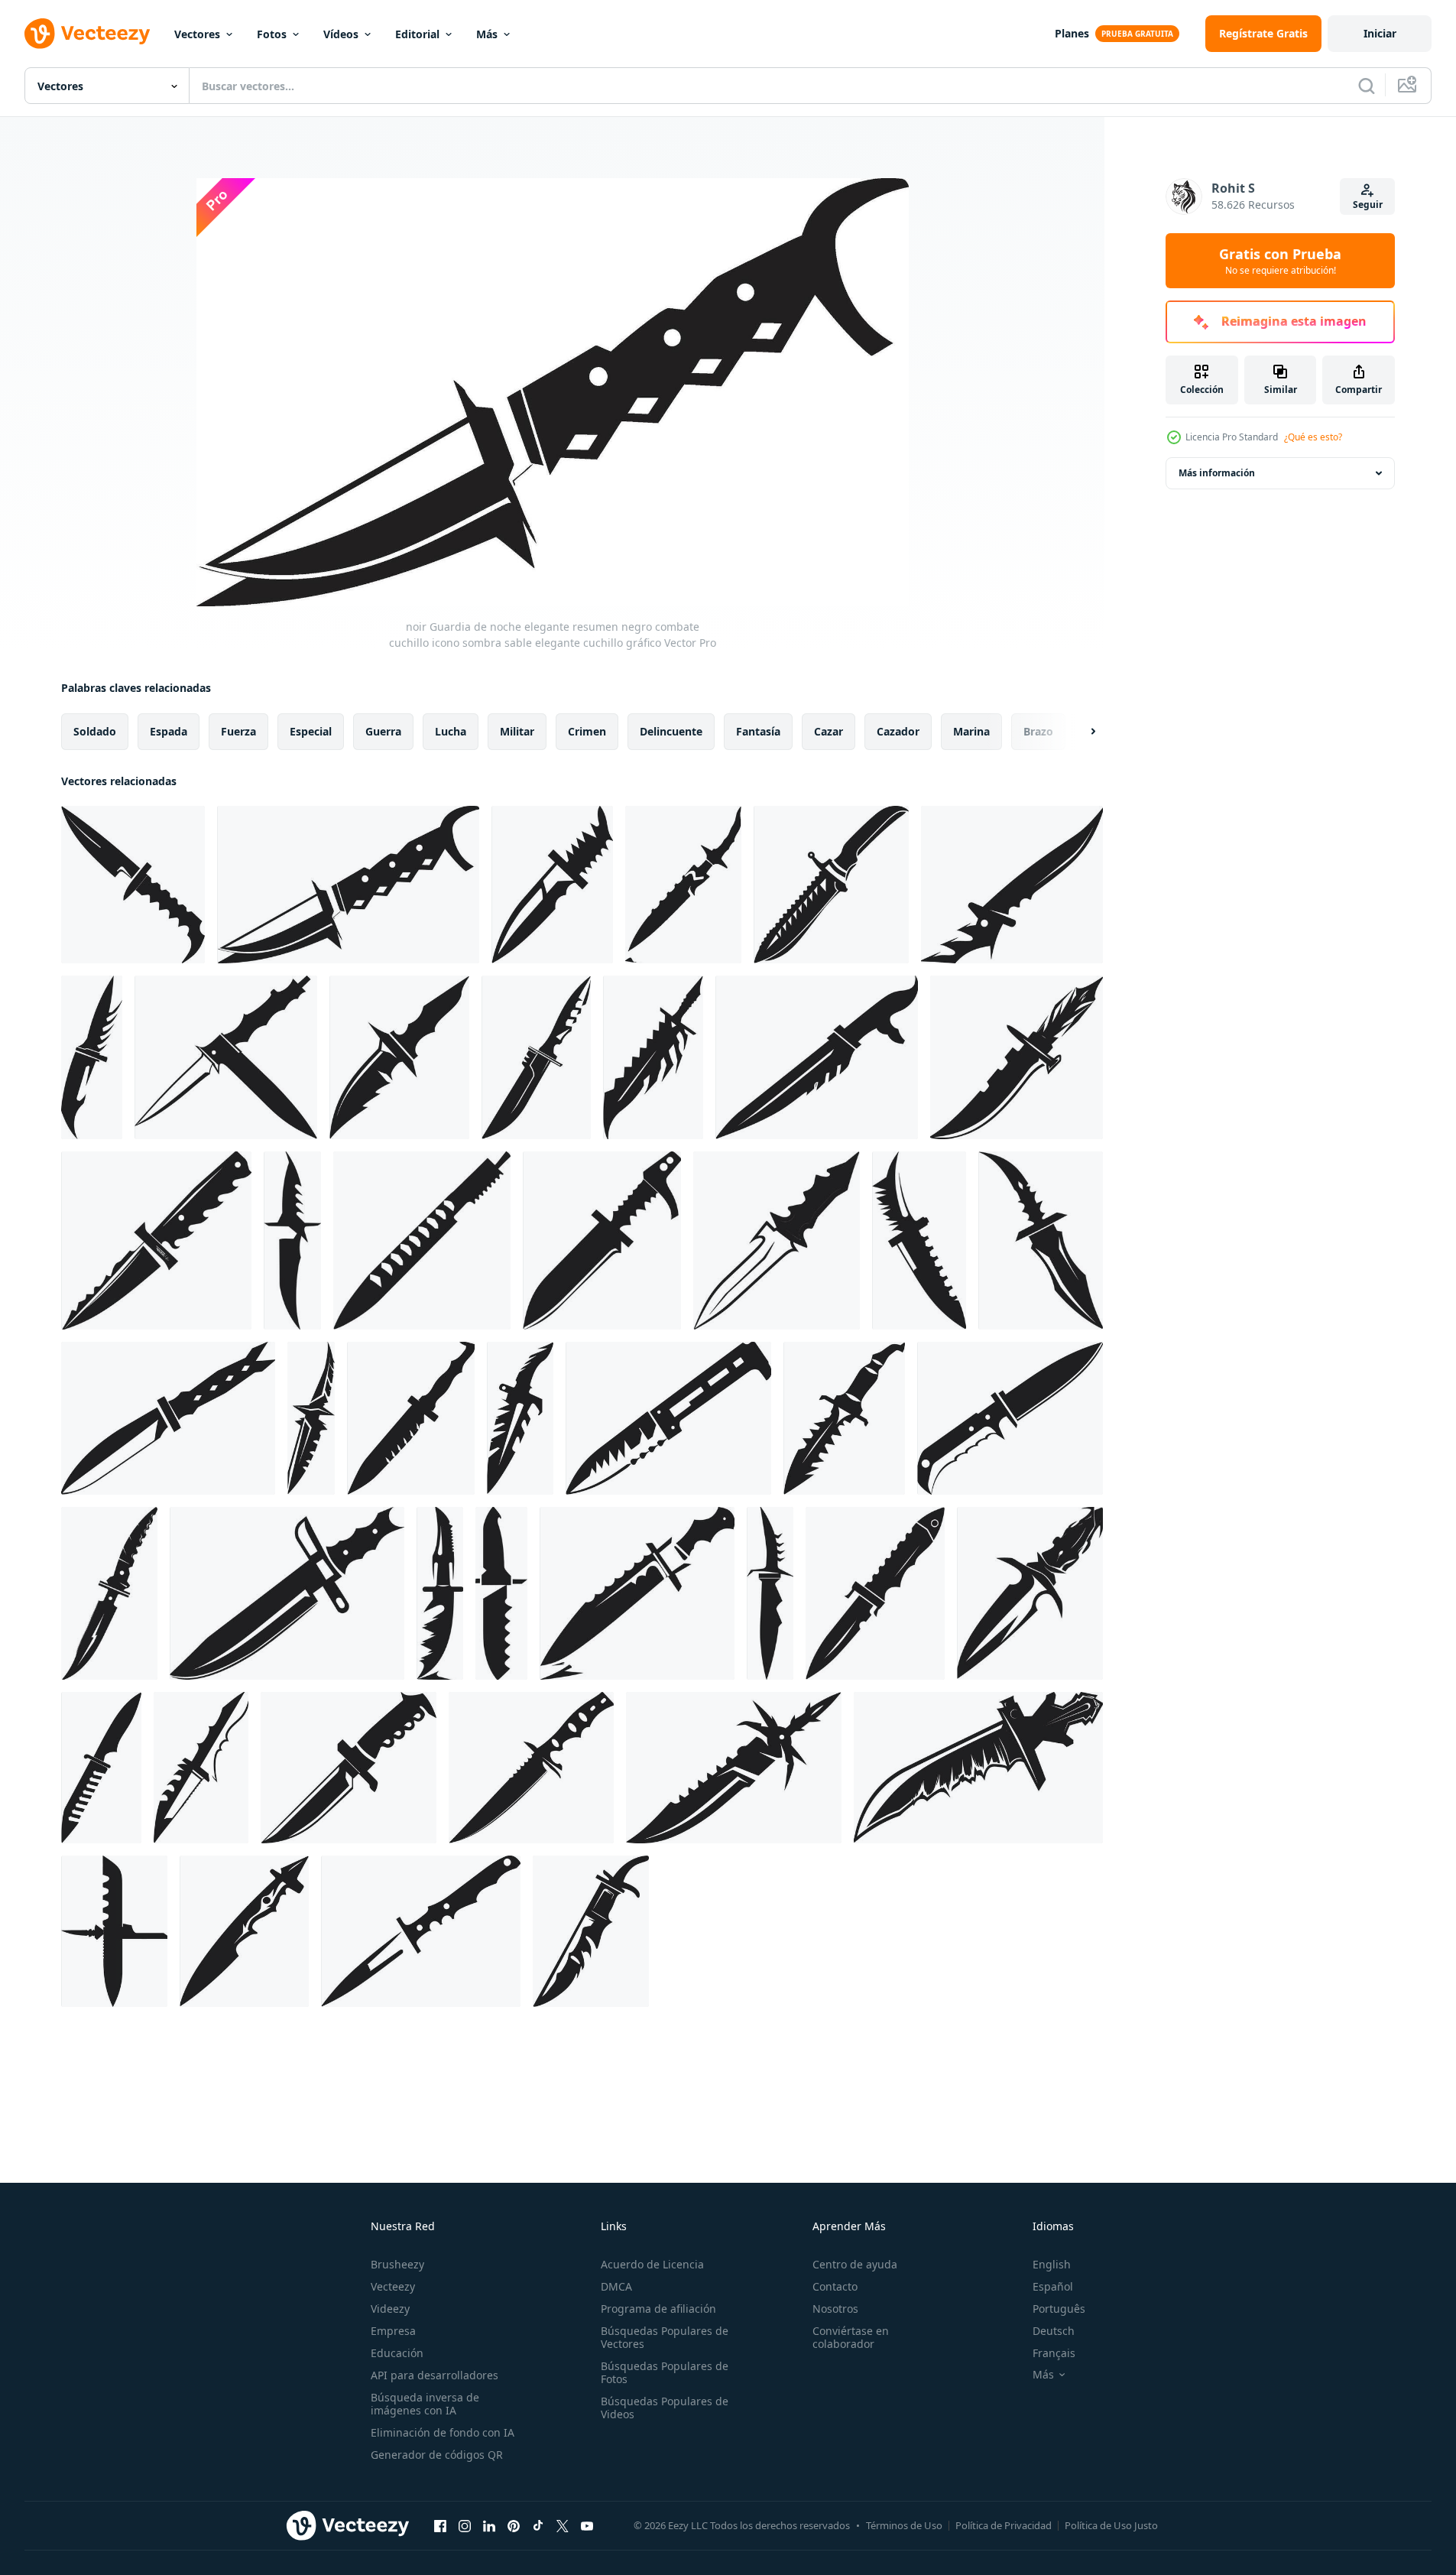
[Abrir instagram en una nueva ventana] (465, 2525)
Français (1054, 2353)
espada (169, 731)
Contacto (835, 2286)
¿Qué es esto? (1313, 437)
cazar (829, 731)
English (1052, 2264)
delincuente (671, 731)
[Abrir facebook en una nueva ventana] (440, 2525)
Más (487, 34)
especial (311, 731)
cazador (898, 731)
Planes (1072, 33)
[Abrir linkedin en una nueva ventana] (489, 2525)
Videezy (390, 2309)
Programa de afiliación (658, 2309)
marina (971, 731)
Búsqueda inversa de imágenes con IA (425, 2404)
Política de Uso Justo (1111, 2525)
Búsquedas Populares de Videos (665, 2408)
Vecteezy (393, 2286)
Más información (1217, 473)
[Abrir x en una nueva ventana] (563, 2525)
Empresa (393, 2331)
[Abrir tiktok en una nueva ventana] (538, 2525)
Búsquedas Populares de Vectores (665, 2337)
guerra (383, 731)
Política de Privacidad (1004, 2525)
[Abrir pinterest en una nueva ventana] (514, 2525)
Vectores (197, 34)
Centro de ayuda (855, 2264)
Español (1053, 2286)
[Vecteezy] (87, 34)
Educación (397, 2353)
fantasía (758, 731)
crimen (587, 731)
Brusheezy (397, 2264)
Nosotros (835, 2309)
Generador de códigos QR (437, 2455)
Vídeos (341, 34)
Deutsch (1054, 2331)
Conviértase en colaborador (851, 2337)
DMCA (616, 2286)
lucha (451, 731)
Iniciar (1380, 33)
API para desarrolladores (435, 2375)
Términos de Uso (904, 2525)
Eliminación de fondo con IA (443, 2432)
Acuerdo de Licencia (652, 2264)
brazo (1038, 731)
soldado (95, 731)
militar (517, 731)
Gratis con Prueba (1280, 261)
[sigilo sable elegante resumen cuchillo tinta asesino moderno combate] (292, 1240)
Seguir (1368, 205)
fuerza (238, 731)
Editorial (417, 34)
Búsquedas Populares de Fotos (665, 2372)
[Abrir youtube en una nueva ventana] (587, 2525)
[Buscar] (1367, 86)
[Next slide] (1080, 732)
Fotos (272, 34)
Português (1059, 2309)
